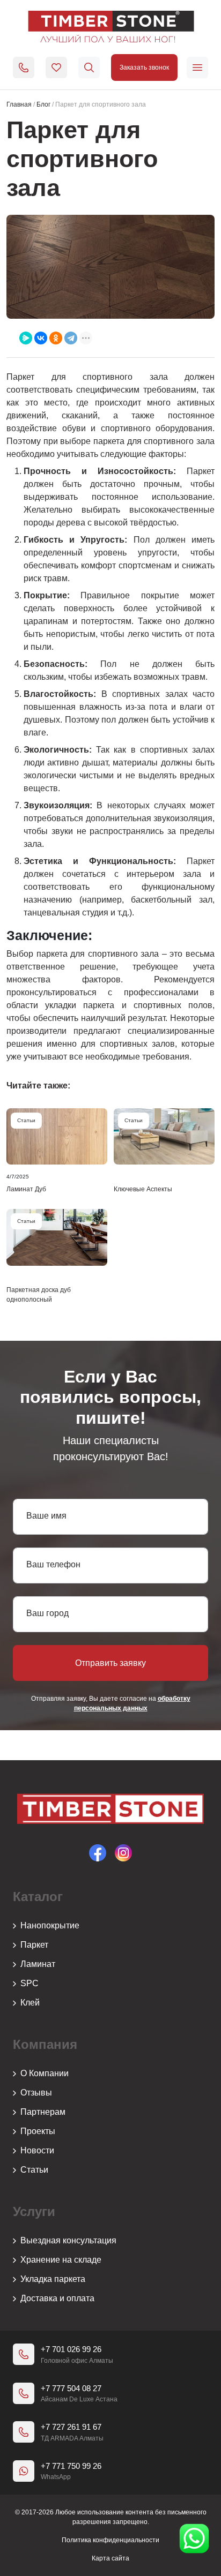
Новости (37, 2150)
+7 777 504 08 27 (71, 2388)
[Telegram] (71, 338)
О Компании (45, 2073)
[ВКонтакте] (41, 338)
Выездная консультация (68, 2240)
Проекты (38, 2131)
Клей (30, 2003)
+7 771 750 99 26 (71, 2466)
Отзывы (36, 2093)
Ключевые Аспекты (143, 1189)
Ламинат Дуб (26, 1189)
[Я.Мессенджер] (26, 338)
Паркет (34, 1945)
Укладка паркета (53, 2279)
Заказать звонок (144, 67)
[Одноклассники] (56, 338)
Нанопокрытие (50, 1925)
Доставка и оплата (57, 2298)
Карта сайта (110, 2558)
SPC (30, 1983)
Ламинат (38, 1964)
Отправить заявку (110, 1663)
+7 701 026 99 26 (71, 2349)
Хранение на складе (61, 2260)
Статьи (34, 2170)
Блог (43, 104)
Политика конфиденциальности (110, 2540)
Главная (19, 104)
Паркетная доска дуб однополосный (39, 1295)
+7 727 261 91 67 (71, 2427)
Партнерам (43, 2112)
